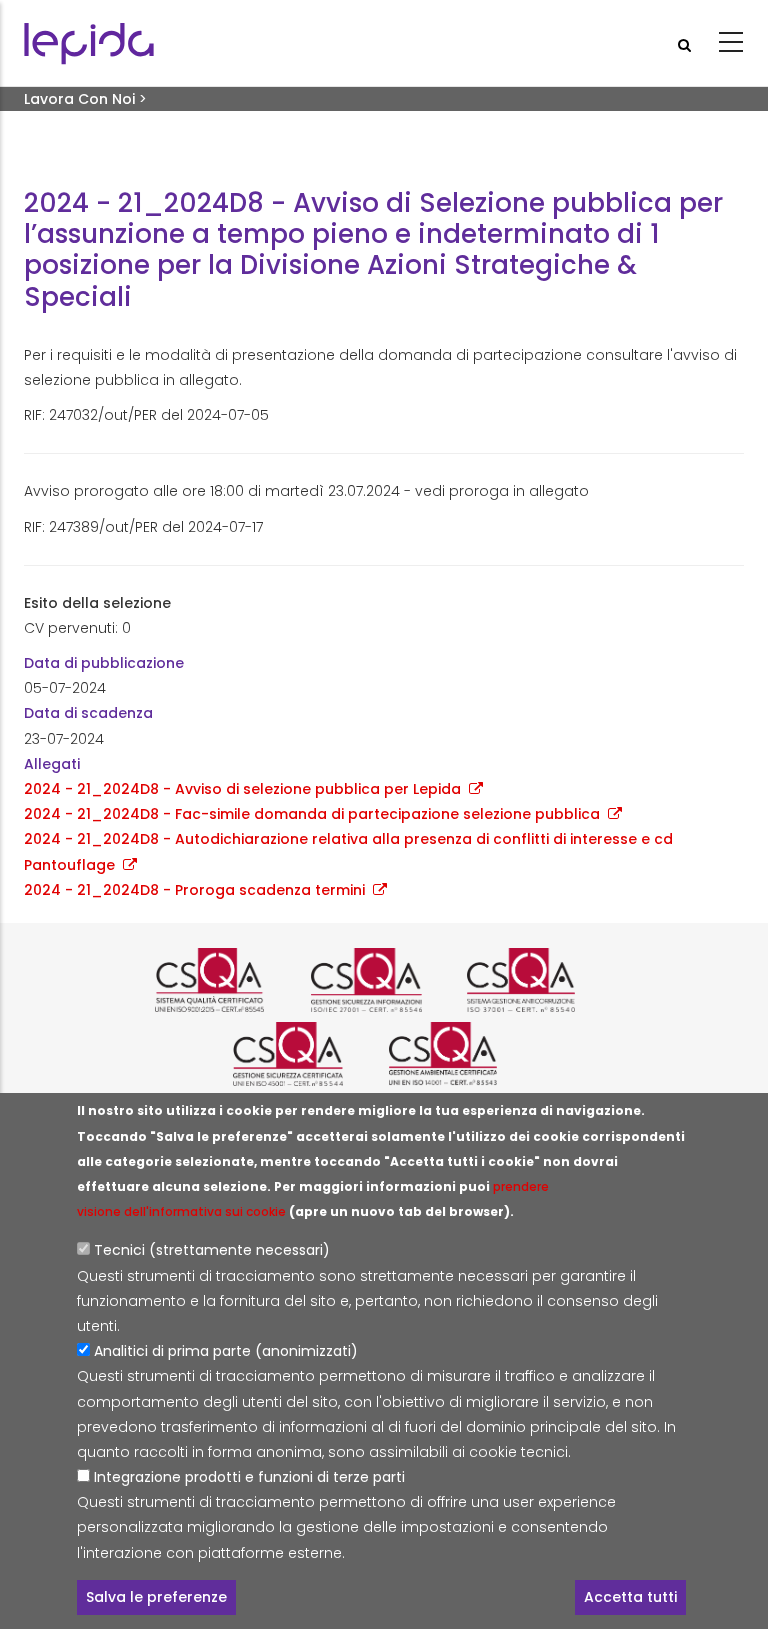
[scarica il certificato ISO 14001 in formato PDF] (462, 1054)
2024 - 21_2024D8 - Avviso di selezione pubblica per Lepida (242, 789)
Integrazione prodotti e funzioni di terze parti (249, 1477)
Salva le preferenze (156, 1597)
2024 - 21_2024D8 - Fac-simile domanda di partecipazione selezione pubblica (312, 814)
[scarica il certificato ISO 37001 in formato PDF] (540, 980)
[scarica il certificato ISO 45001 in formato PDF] (306, 1054)
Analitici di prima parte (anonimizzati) (226, 1351)
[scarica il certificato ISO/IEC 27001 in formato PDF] (384, 980)
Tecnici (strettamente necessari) (212, 1250)
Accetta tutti (630, 1597)
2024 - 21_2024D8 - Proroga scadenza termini (194, 890)
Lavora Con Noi (79, 99)
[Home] (89, 43)
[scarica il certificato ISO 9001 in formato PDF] (228, 980)
